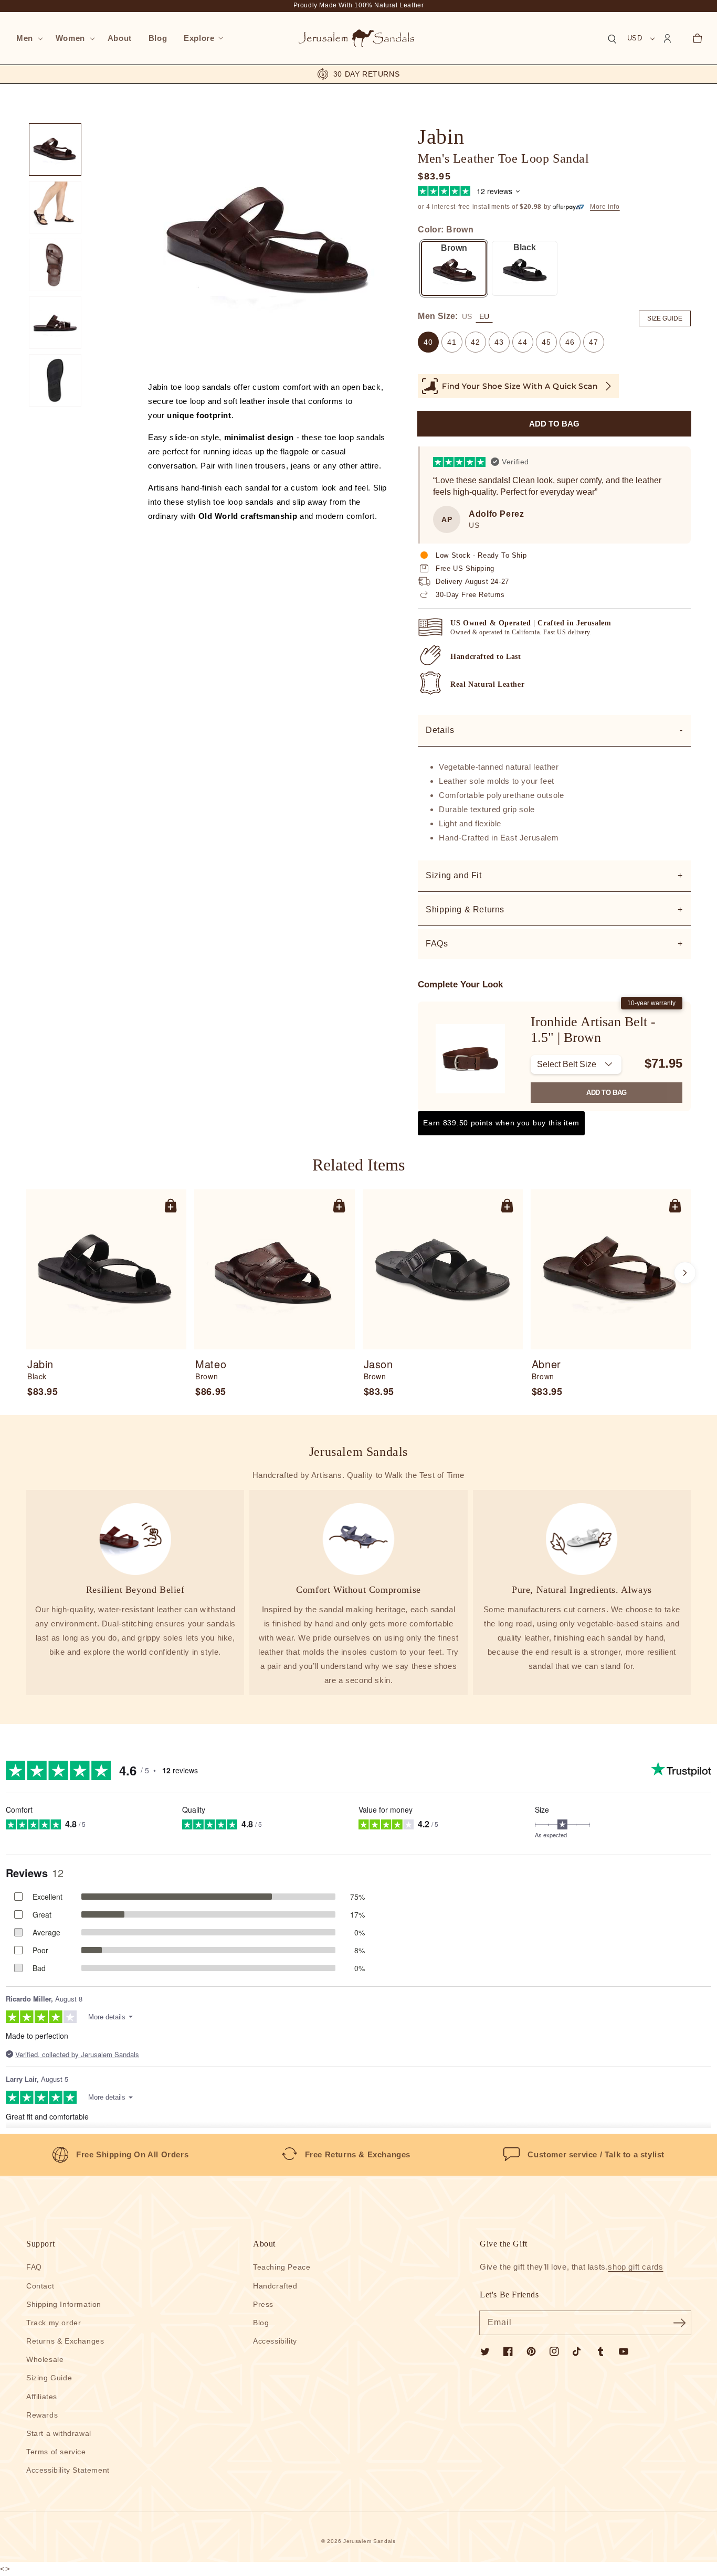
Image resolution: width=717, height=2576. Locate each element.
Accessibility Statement (68, 2470)
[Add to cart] (171, 1205)
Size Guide (665, 318)
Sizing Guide (49, 2378)
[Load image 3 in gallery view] (55, 265)
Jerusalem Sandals (370, 2541)
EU (484, 316)
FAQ (34, 2267)
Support (40, 2244)
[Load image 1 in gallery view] (55, 150)
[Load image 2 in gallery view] (55, 207)
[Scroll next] (685, 1273)
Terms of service (56, 2452)
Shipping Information (64, 2304)
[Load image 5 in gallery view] (55, 380)
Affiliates (42, 2397)
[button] (28, 38)
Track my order (54, 2323)
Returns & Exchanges (65, 2341)
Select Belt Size (567, 1064)
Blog (261, 2323)
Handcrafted (275, 2286)
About (264, 2244)
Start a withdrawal (59, 2433)
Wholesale (45, 2359)
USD (635, 38)
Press (263, 2304)
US (467, 316)
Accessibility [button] (275, 2341)
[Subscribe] (679, 2323)
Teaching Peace (282, 2267)
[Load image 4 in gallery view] (55, 323)
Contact (40, 2286)
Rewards (42, 2415)
